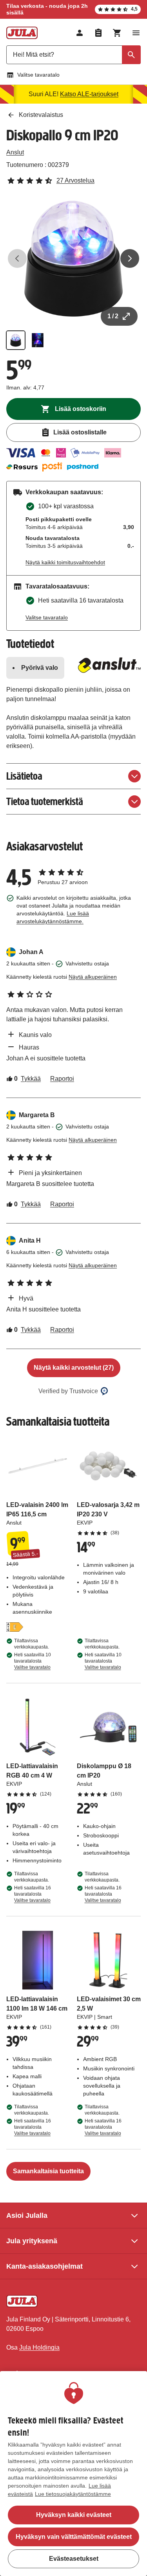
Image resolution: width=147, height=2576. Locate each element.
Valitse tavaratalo (38, 75)
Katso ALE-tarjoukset (89, 94)
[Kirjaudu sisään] (80, 33)
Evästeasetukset (74, 2559)
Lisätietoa (24, 776)
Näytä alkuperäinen (93, 977)
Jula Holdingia (39, 2347)
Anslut (15, 152)
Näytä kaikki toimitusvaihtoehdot (65, 562)
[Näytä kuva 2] (38, 340)
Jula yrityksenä (32, 2241)
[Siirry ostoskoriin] (117, 33)
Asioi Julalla (27, 2215)
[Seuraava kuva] (130, 258)
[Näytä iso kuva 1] (73, 259)
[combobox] (73, 55)
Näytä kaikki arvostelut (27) (74, 1368)
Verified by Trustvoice (68, 1391)
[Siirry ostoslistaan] (98, 33)
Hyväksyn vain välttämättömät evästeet (74, 2537)
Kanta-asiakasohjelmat (44, 2266)
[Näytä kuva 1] (16, 340)
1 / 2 (113, 316)
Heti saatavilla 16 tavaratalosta (33, 1894)
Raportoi (62, 1079)
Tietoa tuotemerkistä (45, 801)
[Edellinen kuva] (17, 258)
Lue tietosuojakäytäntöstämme (73, 2494)
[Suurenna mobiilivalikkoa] (136, 33)
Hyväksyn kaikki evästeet (74, 2515)
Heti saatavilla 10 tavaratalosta (33, 1661)
